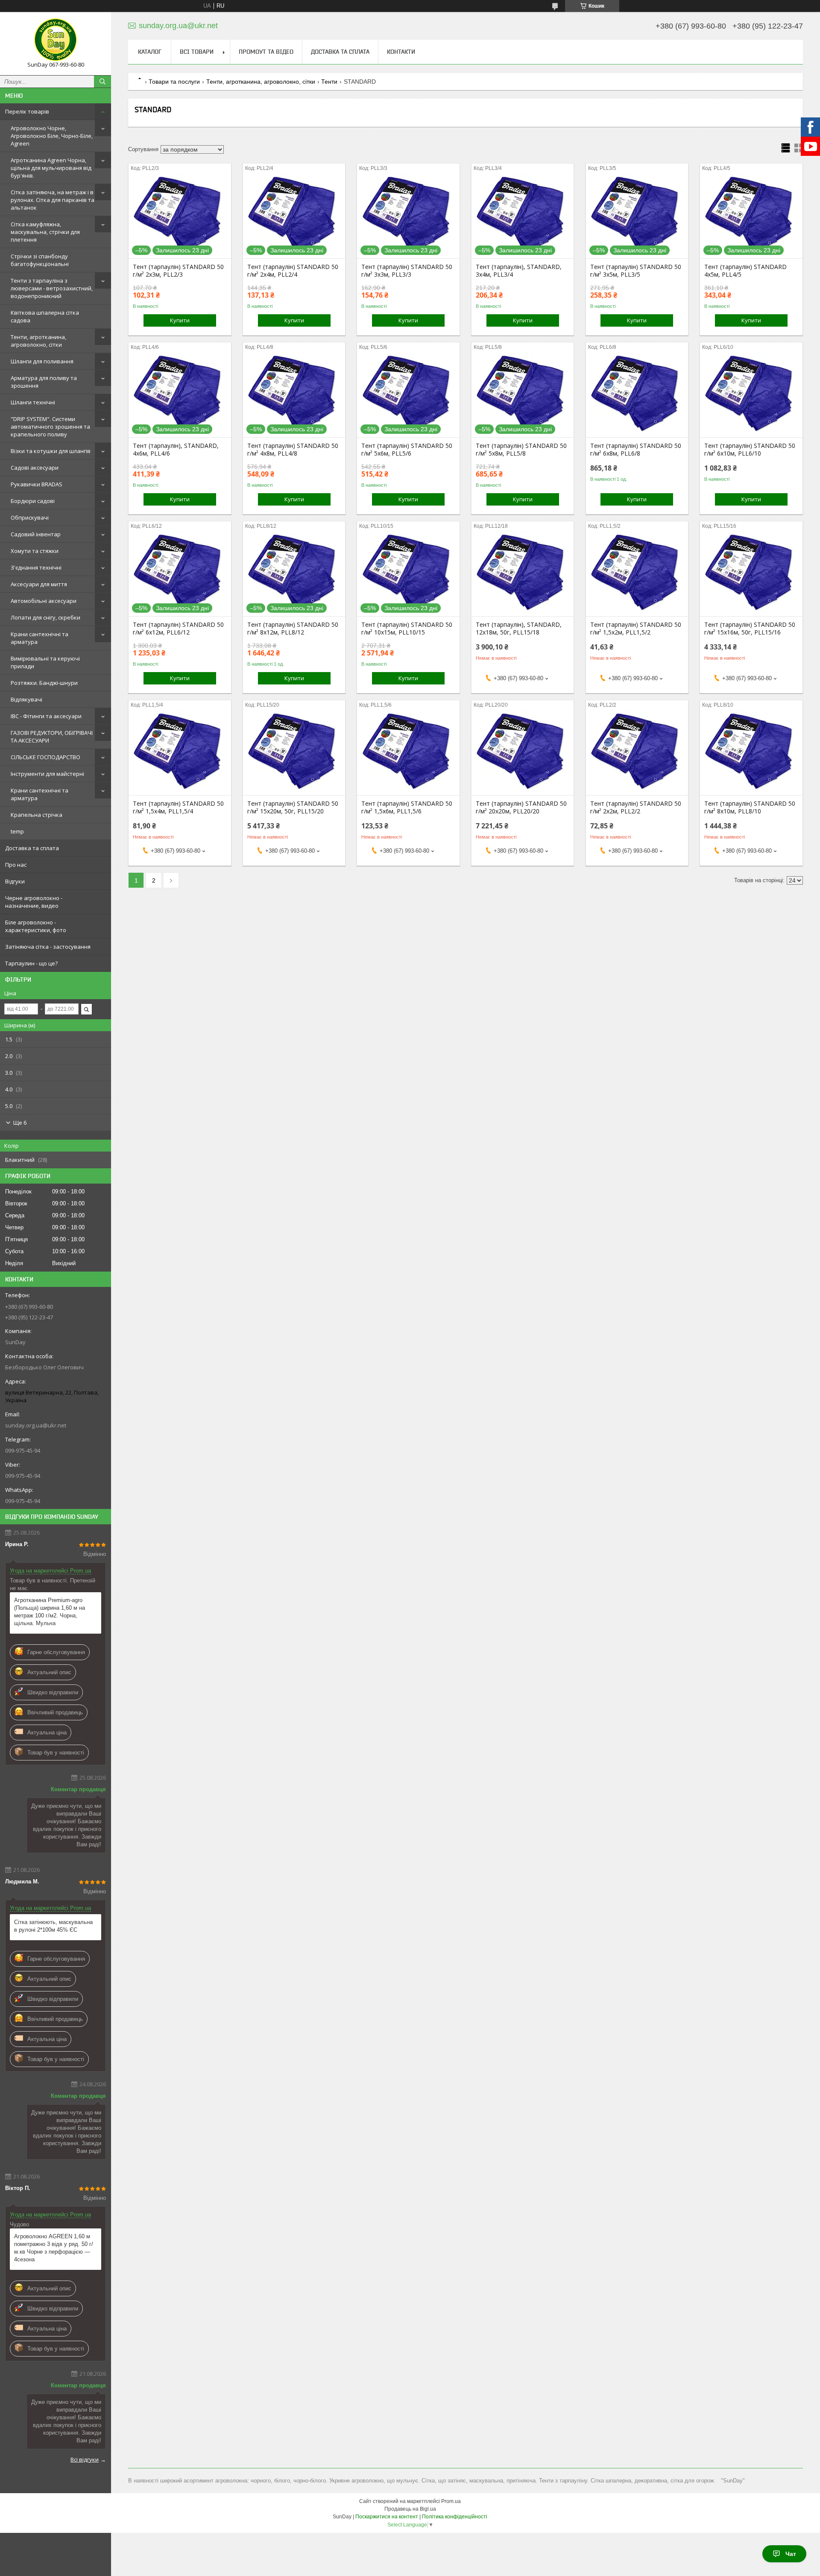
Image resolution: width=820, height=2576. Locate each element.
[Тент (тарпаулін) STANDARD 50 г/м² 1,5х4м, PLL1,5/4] (180, 752)
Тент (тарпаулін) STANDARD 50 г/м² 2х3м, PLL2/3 (178, 271)
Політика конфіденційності (455, 2517)
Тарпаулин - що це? (31, 963)
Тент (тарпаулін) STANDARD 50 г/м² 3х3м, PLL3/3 (407, 271)
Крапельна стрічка (37, 815)
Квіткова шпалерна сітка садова (45, 316)
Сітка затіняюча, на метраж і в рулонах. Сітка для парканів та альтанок (53, 200)
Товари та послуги (174, 82)
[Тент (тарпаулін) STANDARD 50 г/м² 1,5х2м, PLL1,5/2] (637, 573)
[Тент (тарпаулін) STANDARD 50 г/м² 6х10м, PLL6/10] (751, 395)
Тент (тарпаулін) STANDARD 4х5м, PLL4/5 (745, 271)
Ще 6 (20, 1123)
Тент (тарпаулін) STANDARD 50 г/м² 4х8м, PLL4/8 (293, 450)
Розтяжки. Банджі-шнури (44, 683)
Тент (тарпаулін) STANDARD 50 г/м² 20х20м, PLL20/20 (521, 807)
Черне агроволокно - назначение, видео (34, 902)
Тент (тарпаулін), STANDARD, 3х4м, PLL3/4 (519, 271)
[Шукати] (102, 82)
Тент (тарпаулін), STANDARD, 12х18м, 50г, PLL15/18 (519, 629)
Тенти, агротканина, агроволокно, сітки (38, 341)
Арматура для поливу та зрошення (44, 382)
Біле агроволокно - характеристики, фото (36, 926)
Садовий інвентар (36, 534)
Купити (180, 320)
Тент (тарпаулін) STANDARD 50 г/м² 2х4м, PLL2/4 (293, 271)
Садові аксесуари (35, 468)
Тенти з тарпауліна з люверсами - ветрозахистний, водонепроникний (52, 288)
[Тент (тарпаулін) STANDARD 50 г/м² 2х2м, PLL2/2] (637, 752)
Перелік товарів (27, 111)
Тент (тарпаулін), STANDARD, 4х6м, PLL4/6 (176, 450)
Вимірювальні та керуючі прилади (45, 662)
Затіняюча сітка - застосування (48, 947)
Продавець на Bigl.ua (410, 2509)
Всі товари (197, 52)
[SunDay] (56, 40)
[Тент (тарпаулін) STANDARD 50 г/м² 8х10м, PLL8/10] (751, 752)
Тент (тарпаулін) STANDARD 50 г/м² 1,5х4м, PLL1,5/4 (178, 807)
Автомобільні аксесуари (44, 601)
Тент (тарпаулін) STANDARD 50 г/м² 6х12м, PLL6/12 (178, 629)
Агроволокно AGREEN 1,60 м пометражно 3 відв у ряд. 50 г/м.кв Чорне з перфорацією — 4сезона (54, 2248)
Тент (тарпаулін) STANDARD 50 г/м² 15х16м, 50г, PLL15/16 (750, 629)
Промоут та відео (266, 52)
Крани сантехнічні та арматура (40, 638)
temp (17, 831)
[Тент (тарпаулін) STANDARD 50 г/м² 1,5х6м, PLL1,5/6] (408, 752)
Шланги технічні (33, 402)
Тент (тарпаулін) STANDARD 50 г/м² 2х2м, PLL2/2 (636, 807)
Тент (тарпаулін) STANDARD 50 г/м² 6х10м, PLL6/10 (750, 450)
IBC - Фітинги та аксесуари (46, 716)
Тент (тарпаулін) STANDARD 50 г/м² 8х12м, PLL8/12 (293, 629)
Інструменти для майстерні (47, 774)
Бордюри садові (33, 501)
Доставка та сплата (32, 848)
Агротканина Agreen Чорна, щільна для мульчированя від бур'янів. (51, 168)
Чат (791, 2554)
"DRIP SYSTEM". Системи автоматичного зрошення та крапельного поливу (50, 427)
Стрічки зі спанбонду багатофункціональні (40, 260)
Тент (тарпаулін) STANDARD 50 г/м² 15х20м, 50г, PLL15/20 (293, 807)
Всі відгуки (85, 2459)
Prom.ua (451, 2501)
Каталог (150, 52)
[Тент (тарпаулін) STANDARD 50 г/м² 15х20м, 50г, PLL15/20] (294, 752)
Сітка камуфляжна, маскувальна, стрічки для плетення (45, 232)
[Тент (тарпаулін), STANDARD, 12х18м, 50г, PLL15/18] (523, 573)
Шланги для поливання (42, 361)
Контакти (401, 52)
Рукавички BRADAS (37, 484)
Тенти (329, 82)
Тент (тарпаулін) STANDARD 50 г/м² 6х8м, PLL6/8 (636, 450)
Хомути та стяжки (35, 551)
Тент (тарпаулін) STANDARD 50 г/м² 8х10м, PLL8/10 (750, 807)
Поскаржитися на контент (387, 2517)
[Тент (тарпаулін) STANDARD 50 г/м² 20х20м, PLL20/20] (523, 752)
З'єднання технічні (36, 567)
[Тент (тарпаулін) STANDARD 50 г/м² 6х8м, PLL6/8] (637, 395)
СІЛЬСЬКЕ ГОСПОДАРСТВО (45, 757)
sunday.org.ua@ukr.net (36, 1425)
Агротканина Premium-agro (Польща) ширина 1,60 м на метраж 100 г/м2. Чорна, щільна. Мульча (50, 1612)
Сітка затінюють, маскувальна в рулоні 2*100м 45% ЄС (53, 1926)
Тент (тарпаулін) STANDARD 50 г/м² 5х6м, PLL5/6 (407, 450)
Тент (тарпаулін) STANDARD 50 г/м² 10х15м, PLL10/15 (407, 629)
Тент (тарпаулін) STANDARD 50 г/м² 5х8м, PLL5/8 (521, 450)
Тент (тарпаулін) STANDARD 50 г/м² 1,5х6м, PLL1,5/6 (407, 807)
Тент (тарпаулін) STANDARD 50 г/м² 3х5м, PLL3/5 (636, 271)
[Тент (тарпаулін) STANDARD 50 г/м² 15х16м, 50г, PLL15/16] (751, 573)
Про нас (16, 865)
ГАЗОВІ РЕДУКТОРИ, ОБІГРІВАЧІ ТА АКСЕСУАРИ (52, 737)
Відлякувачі (26, 699)
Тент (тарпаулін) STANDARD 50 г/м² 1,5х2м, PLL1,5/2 (636, 629)
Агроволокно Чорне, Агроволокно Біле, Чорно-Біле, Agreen (52, 136)
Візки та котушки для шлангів (51, 451)
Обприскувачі (30, 518)
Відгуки (15, 881)
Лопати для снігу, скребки (45, 617)
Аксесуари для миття (39, 584)
